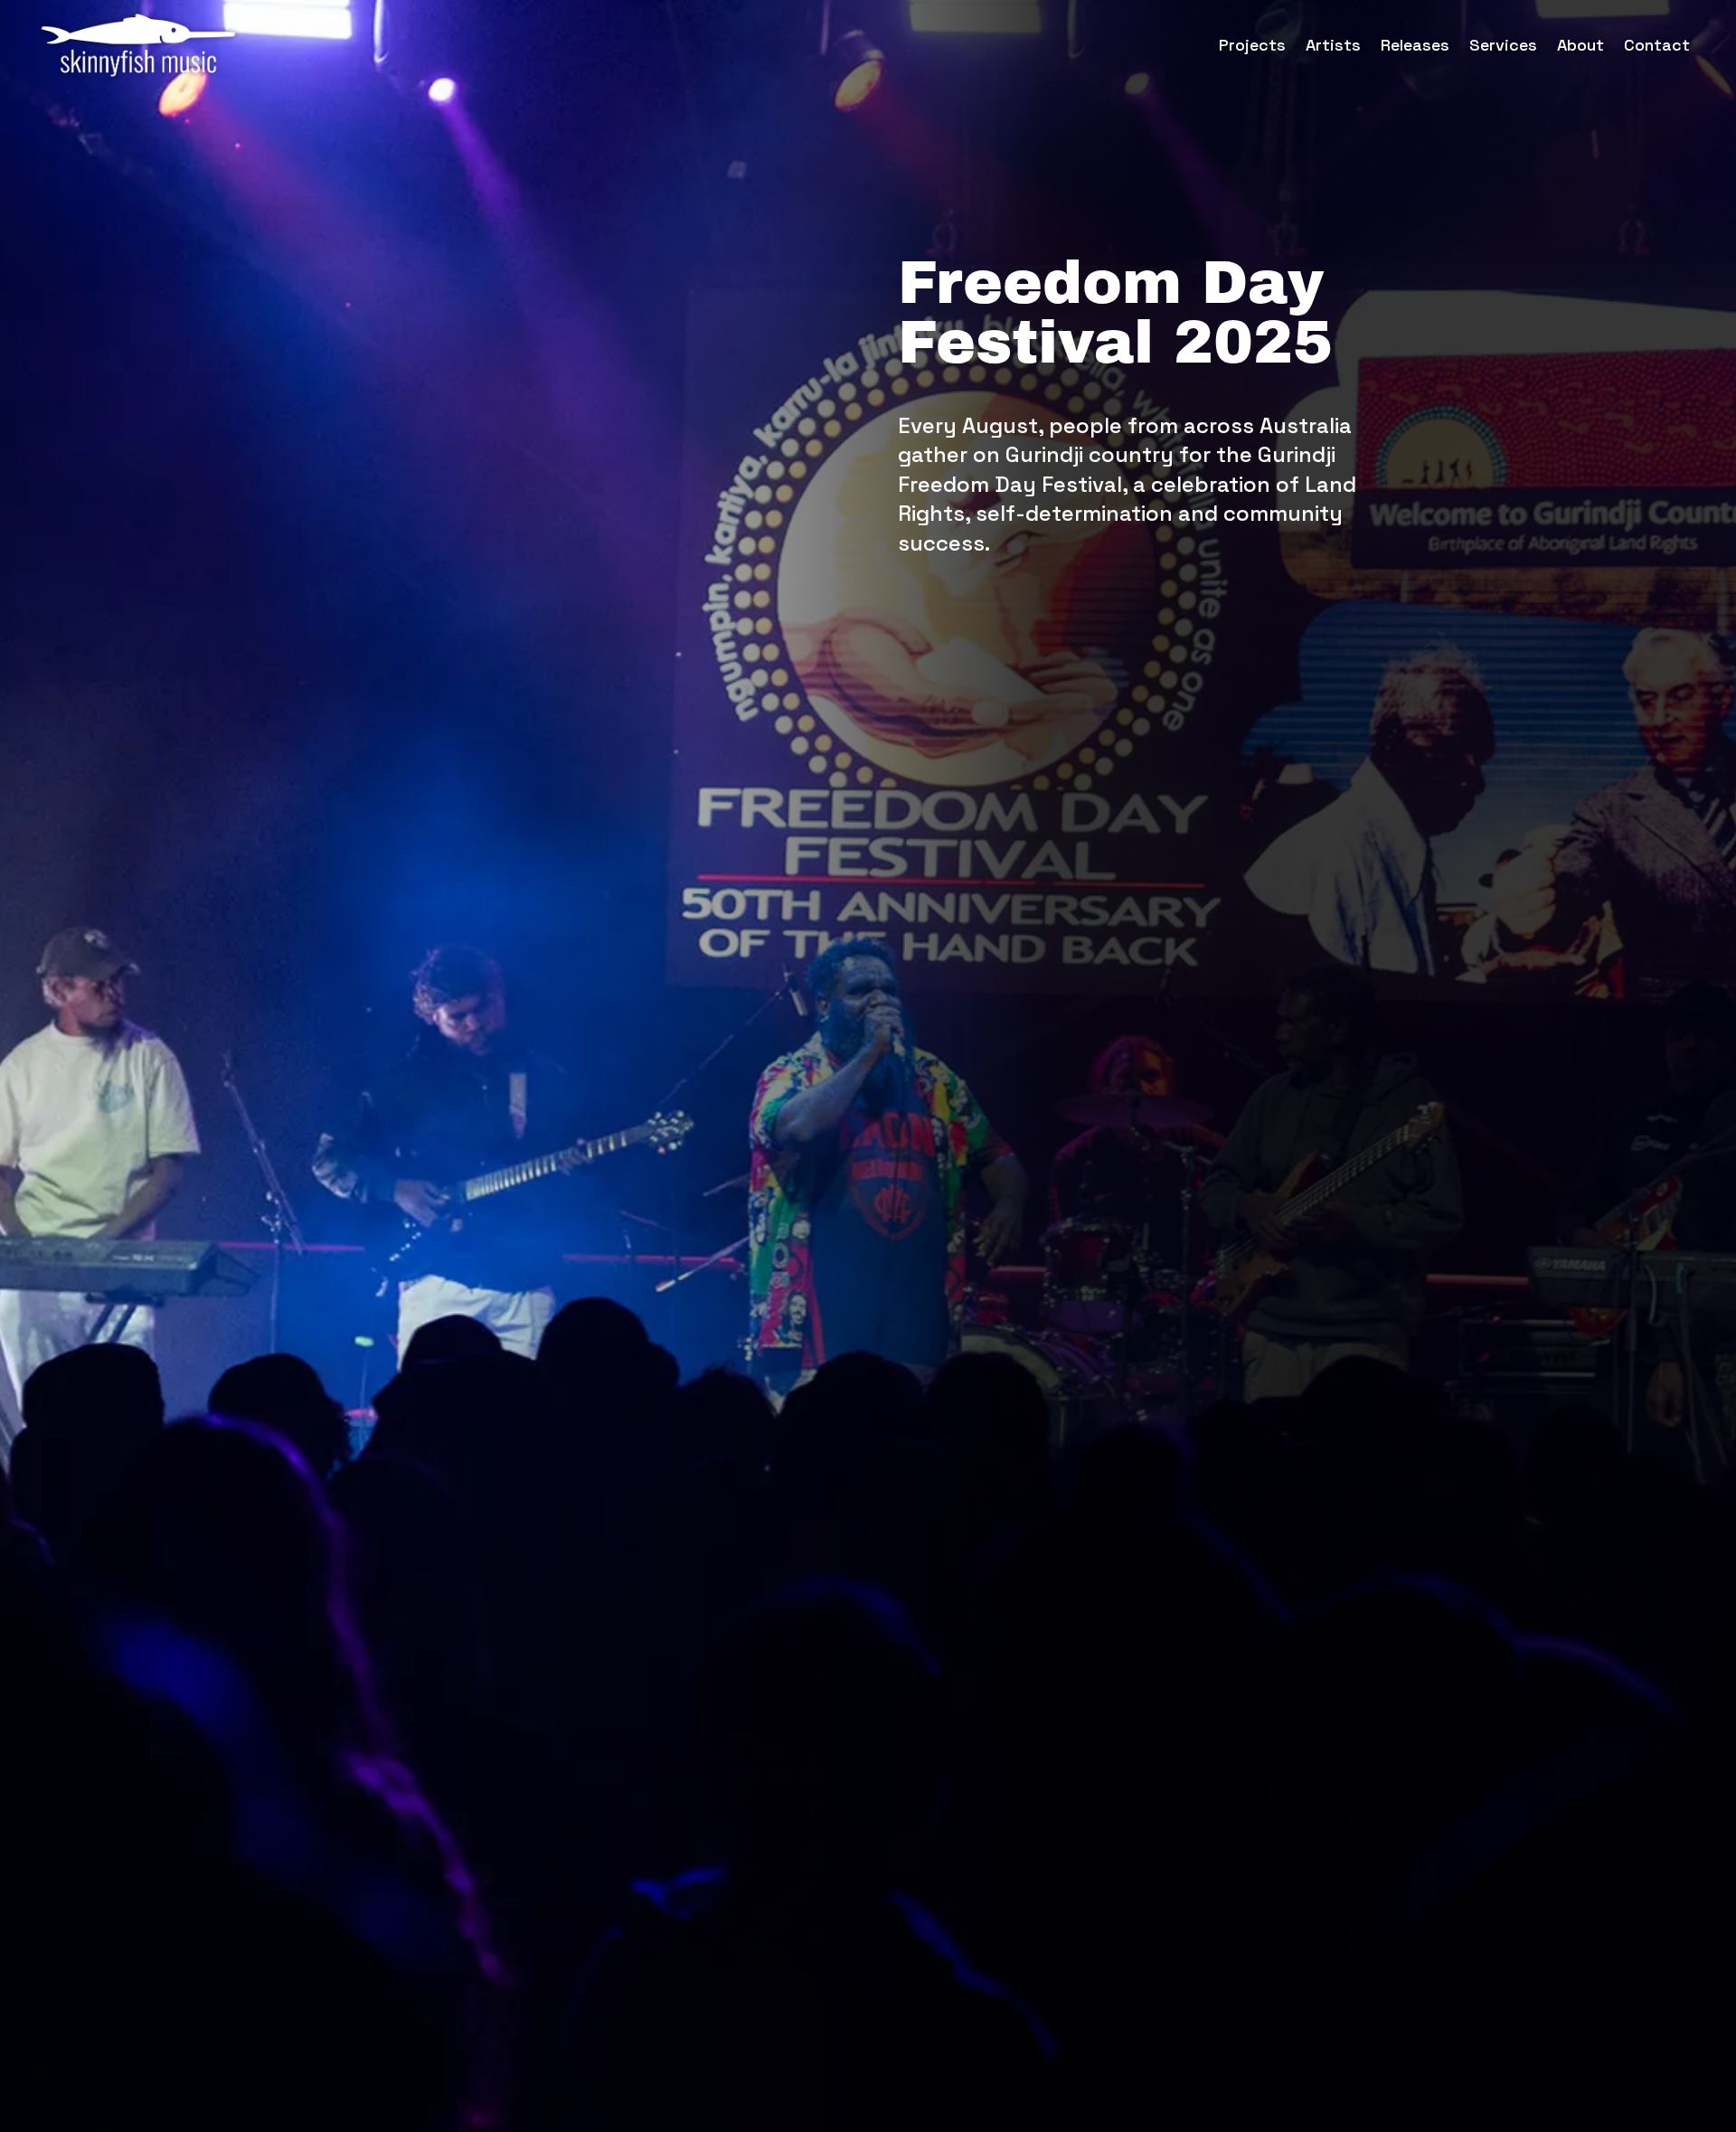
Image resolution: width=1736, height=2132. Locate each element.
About (1580, 45)
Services (1503, 45)
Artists (1333, 45)
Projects (1252, 45)
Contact (1657, 45)
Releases (1415, 45)
